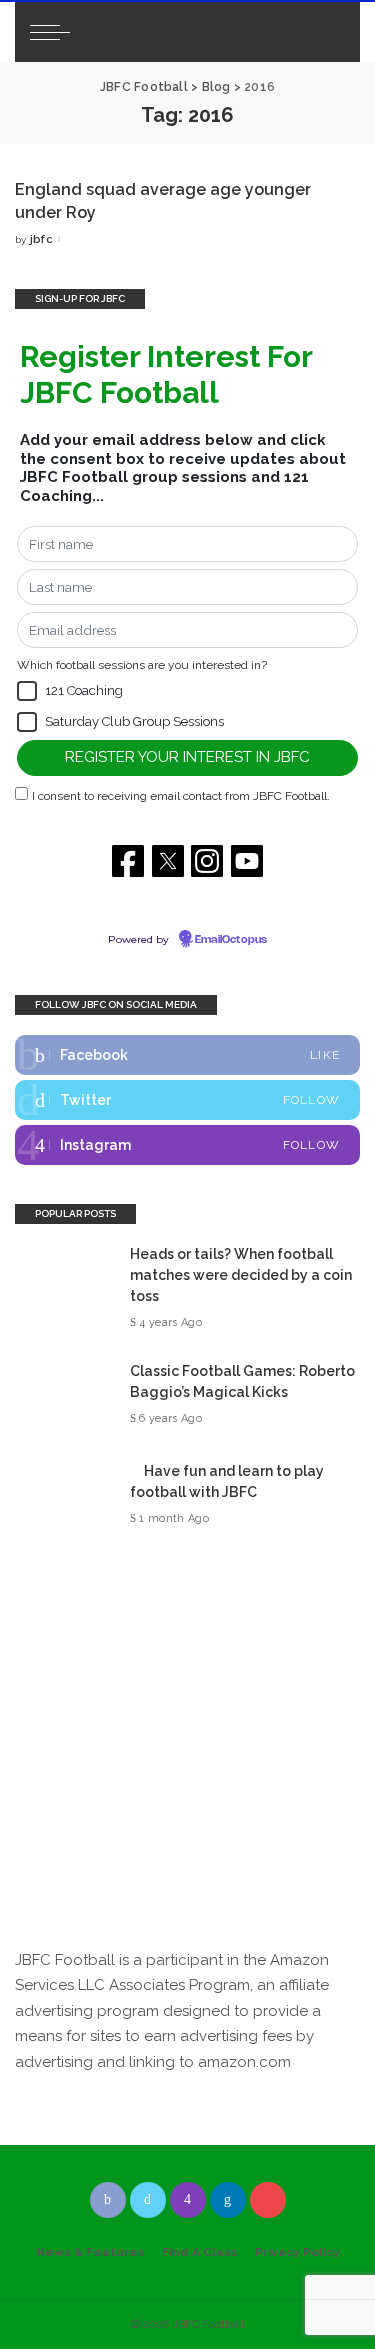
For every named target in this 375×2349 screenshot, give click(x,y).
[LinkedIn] (228, 2200)
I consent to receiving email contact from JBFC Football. (181, 796)
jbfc (41, 239)
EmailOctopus (231, 940)
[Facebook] (187, 1055)
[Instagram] (187, 1145)
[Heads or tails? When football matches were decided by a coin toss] (65, 1288)
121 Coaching (84, 690)
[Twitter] (187, 1100)
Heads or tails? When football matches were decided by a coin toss (241, 1275)
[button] (27, 691)
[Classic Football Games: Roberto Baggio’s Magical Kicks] (65, 1395)
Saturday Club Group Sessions (134, 721)
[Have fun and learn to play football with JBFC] (65, 1495)
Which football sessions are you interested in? (142, 665)
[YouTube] (268, 2200)
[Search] (327, 32)
